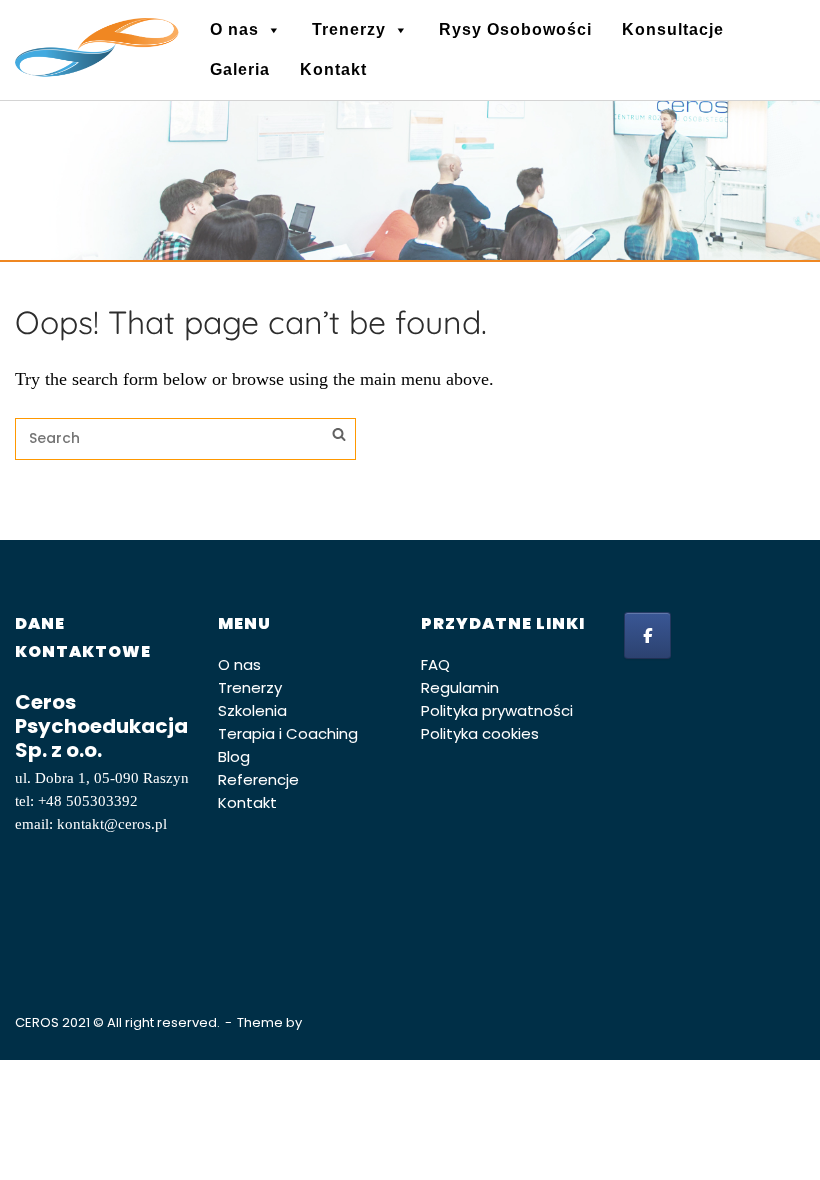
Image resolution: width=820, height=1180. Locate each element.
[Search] (339, 437)
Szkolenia (252, 710)
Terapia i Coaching (288, 733)
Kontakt (333, 69)
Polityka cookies (480, 733)
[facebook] (647, 635)
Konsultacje (673, 29)
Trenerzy (349, 29)
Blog (234, 756)
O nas (234, 29)
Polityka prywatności (497, 710)
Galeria (240, 69)
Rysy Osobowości (515, 29)
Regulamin (460, 687)
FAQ (435, 664)
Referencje (258, 779)
